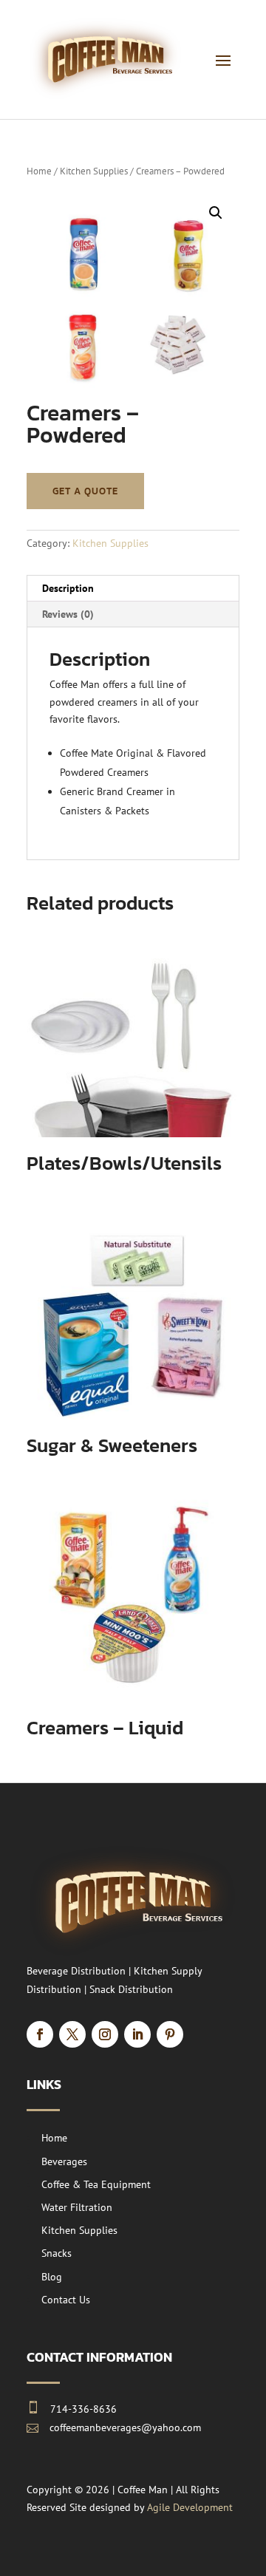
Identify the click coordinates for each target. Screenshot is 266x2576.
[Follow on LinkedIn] (137, 2034)
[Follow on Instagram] (105, 2034)
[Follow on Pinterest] (170, 2034)
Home (39, 171)
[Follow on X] (72, 2034)
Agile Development (190, 2507)
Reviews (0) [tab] (68, 614)
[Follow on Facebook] (40, 2034)
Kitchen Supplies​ (94, 171)
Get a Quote (85, 491)
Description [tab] (68, 588)
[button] (216, 213)
